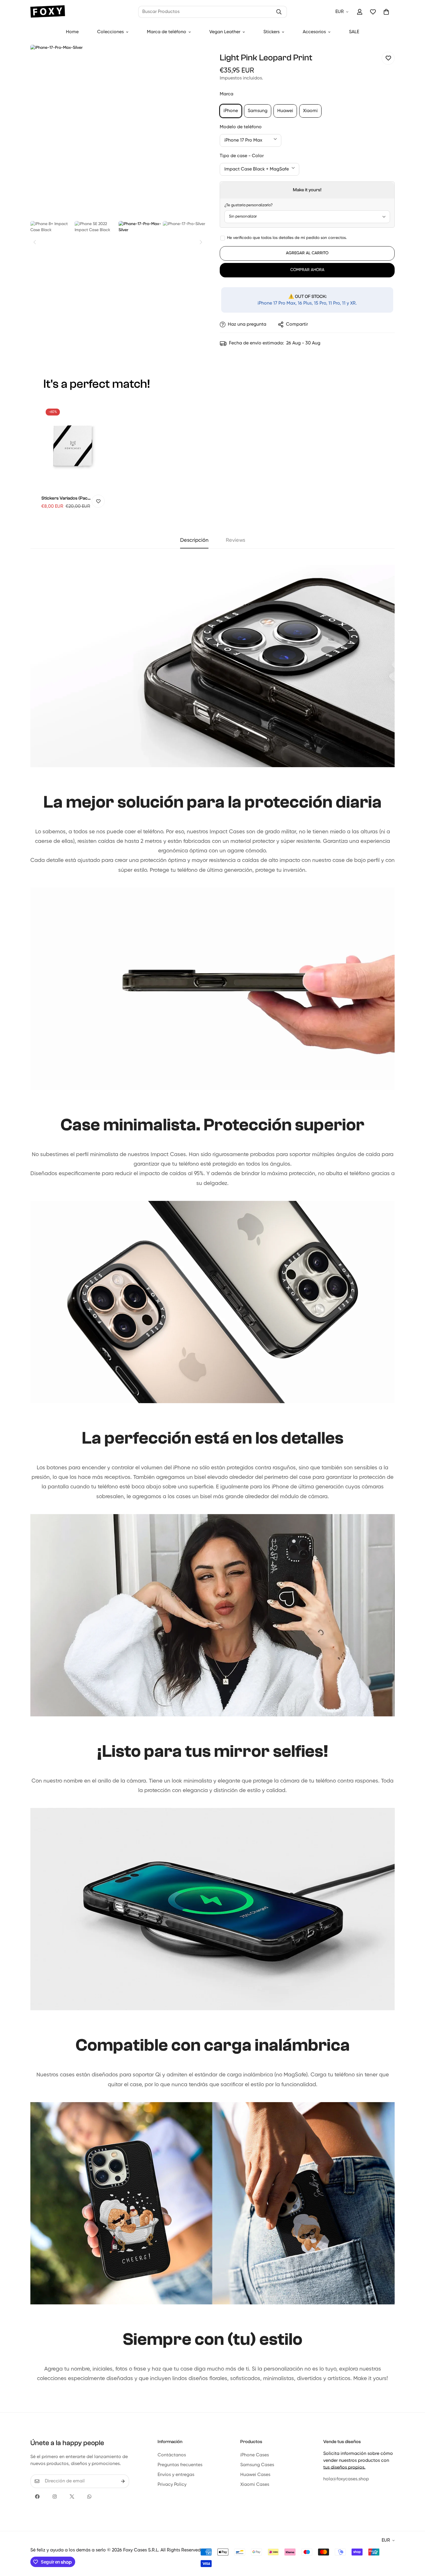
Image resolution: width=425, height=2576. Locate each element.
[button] (386, 12)
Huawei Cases (255, 2475)
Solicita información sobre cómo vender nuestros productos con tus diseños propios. (358, 2461)
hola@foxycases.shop (346, 2479)
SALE (354, 32)
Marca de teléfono (167, 32)
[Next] (201, 242)
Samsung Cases (257, 2465)
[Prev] (35, 242)
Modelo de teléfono (241, 127)
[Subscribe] (123, 2481)
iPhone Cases (255, 2455)
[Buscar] (279, 12)
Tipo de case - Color (242, 156)
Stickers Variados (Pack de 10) (66, 499)
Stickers (271, 32)
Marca (227, 94)
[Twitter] (72, 2497)
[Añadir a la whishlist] (388, 58)
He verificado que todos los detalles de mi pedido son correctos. (287, 238)
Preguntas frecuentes (180, 2465)
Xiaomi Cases (255, 2485)
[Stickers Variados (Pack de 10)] (73, 446)
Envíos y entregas (176, 2475)
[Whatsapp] (89, 2497)
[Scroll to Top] (414, 2545)
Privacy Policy (172, 2485)
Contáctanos (172, 2455)
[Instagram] (55, 2497)
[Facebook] (37, 2497)
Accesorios (314, 32)
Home (72, 32)
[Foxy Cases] (48, 12)
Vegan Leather (225, 32)
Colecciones (110, 32)
